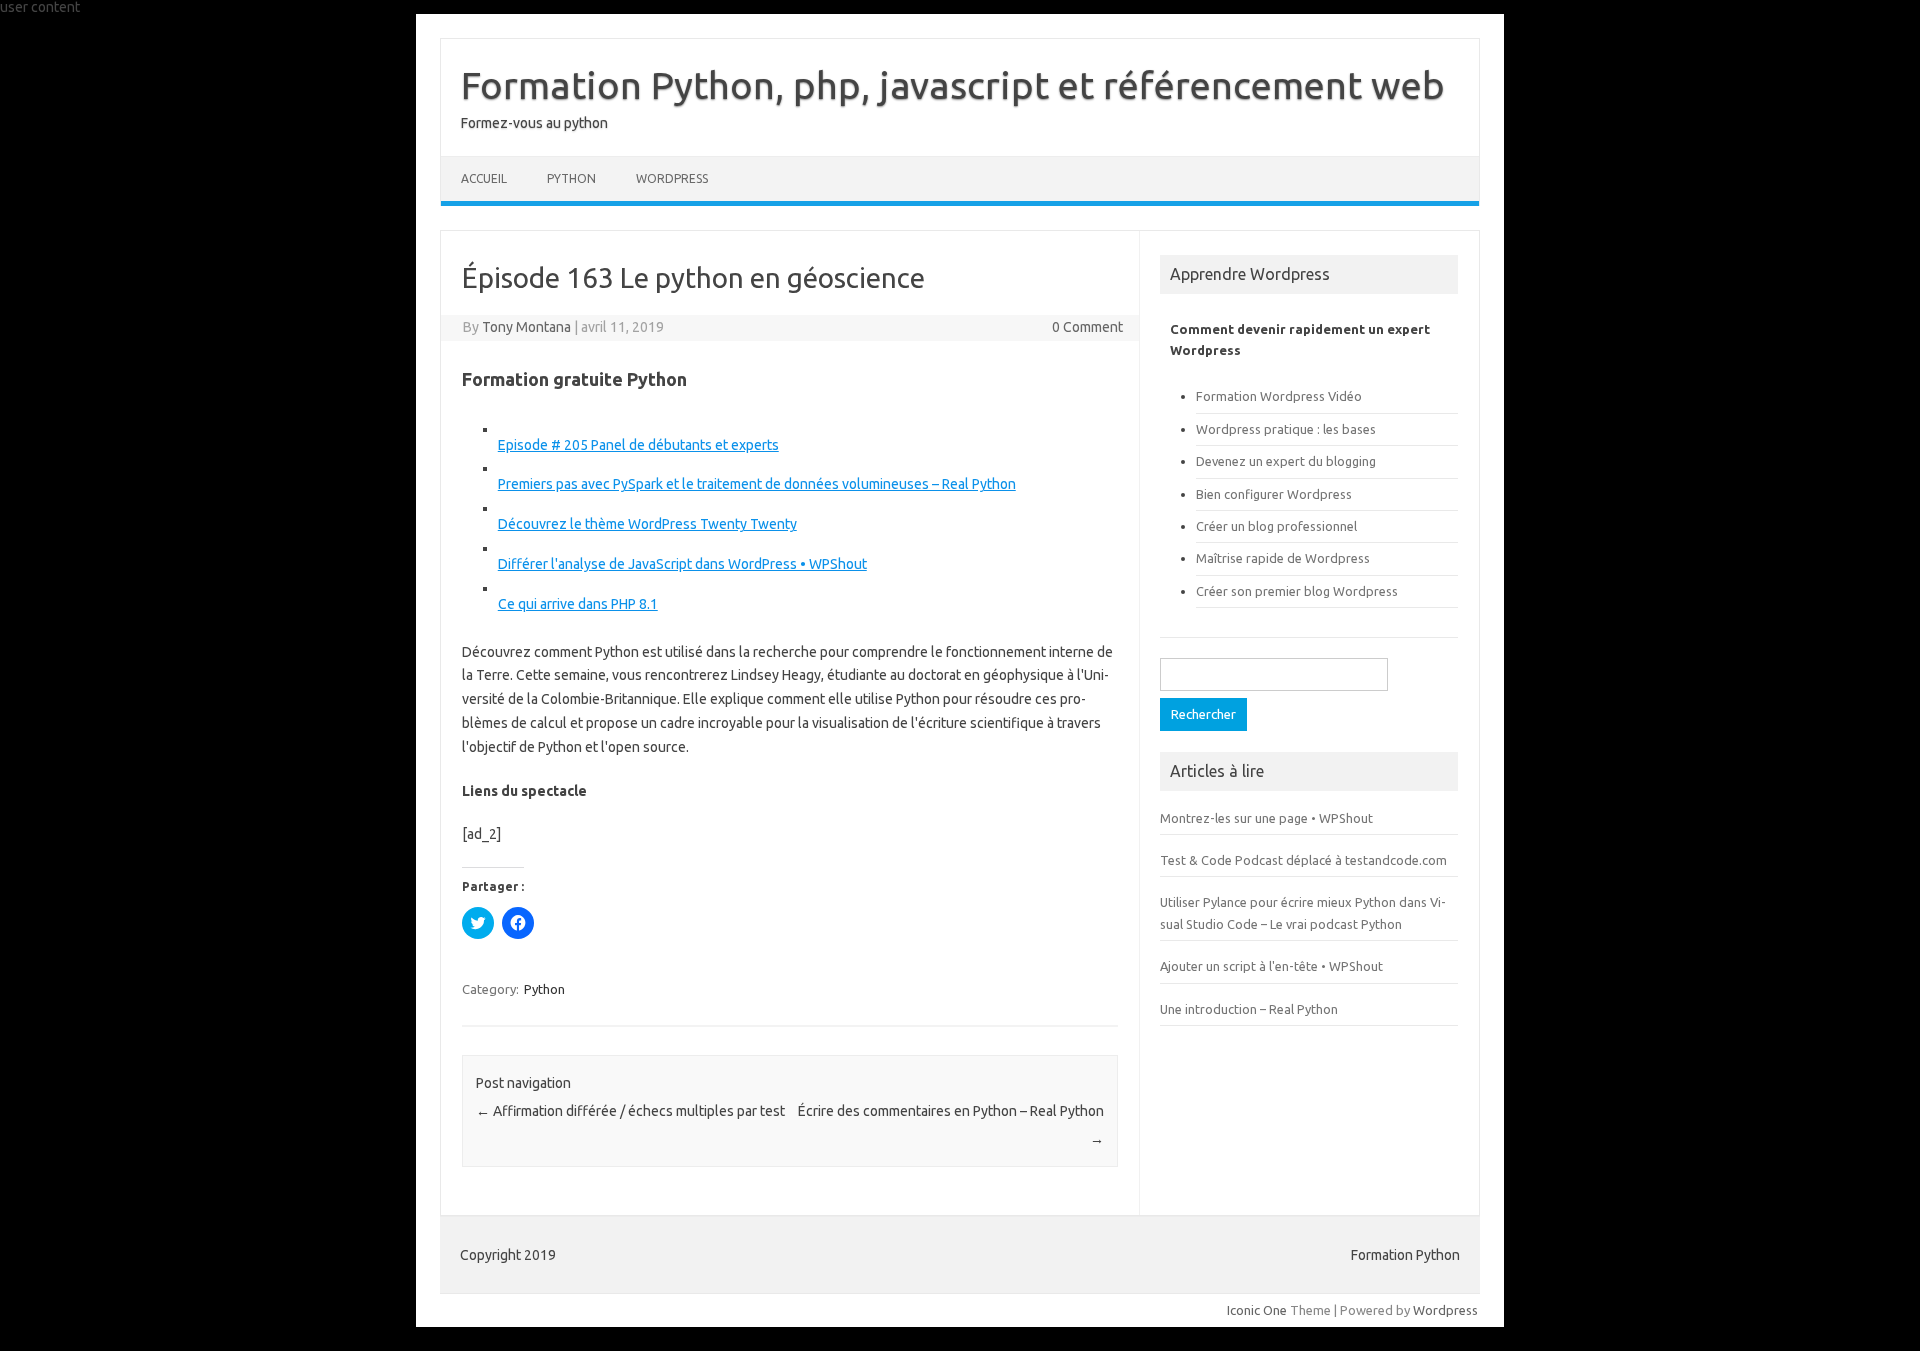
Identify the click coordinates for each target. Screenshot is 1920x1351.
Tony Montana (526, 327)
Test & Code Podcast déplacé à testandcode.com (1303, 860)
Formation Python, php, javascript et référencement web (953, 85)
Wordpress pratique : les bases (1286, 429)
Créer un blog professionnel (1276, 526)
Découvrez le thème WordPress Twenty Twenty (647, 524)
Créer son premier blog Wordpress (1297, 591)
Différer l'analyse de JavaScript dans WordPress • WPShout (682, 564)
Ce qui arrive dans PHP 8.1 (578, 604)
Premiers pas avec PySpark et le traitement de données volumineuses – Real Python (757, 484)
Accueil (484, 178)
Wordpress (1445, 1310)
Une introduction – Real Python (1249, 1009)
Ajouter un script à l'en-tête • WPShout (1271, 966)
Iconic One (1257, 1310)
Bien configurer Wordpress (1274, 494)
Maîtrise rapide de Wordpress (1283, 558)
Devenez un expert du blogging (1286, 461)
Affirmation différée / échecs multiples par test (630, 1111)
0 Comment (1087, 327)
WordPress (672, 178)
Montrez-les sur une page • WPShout (1266, 818)
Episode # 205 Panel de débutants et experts (638, 445)
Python (571, 178)
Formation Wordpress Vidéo (1279, 396)
